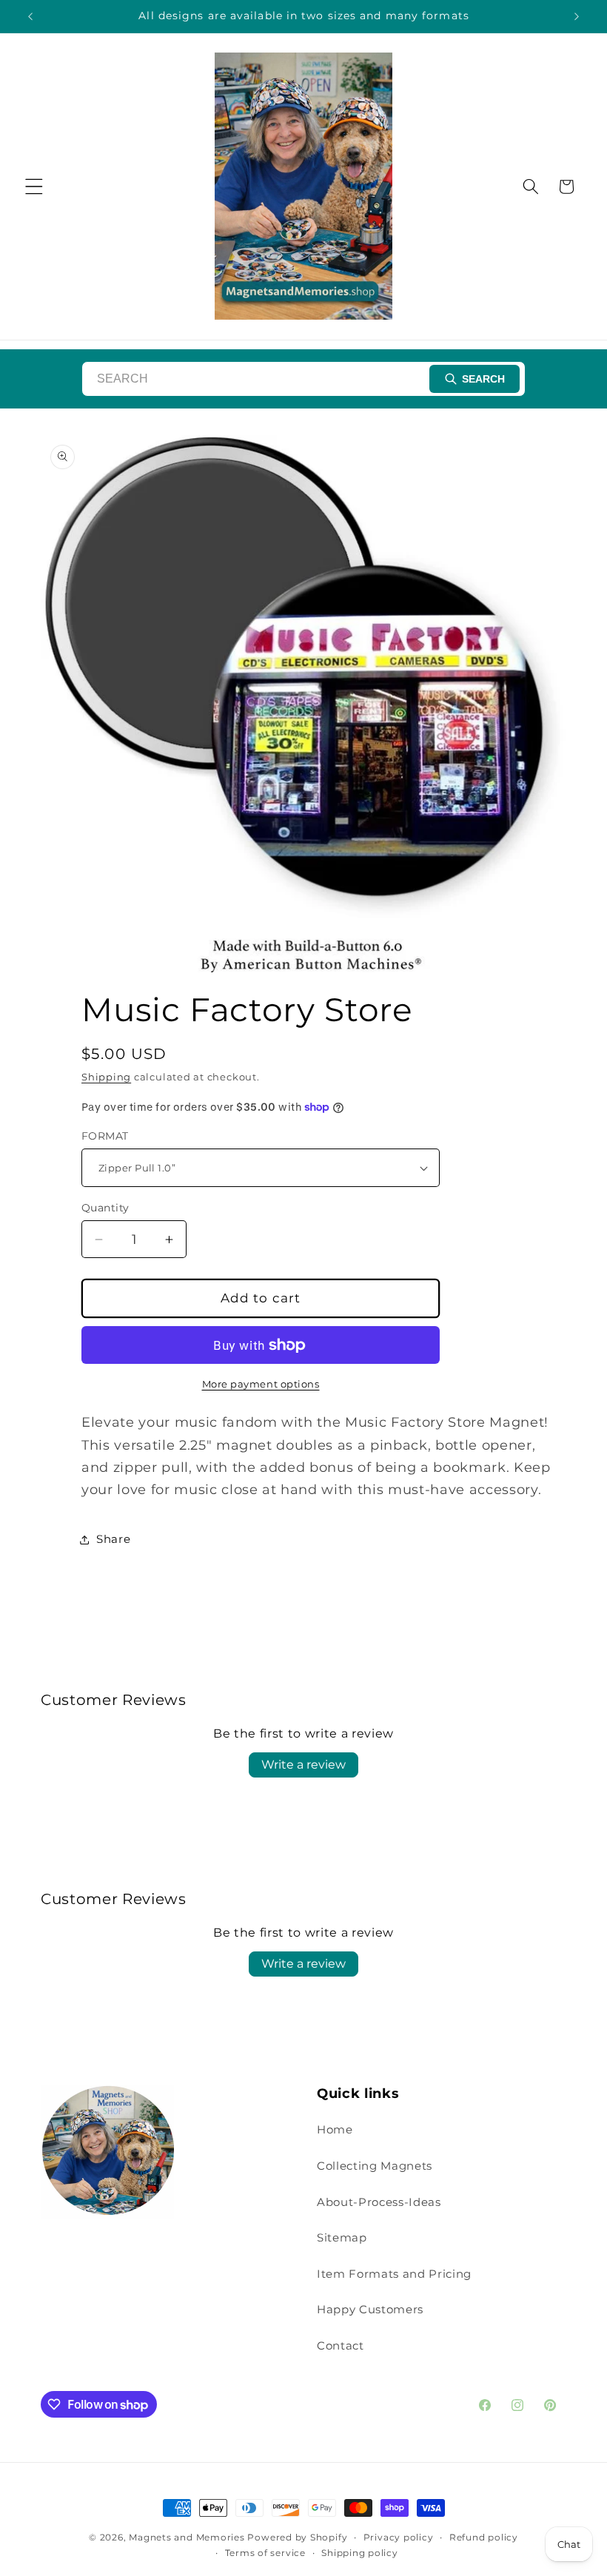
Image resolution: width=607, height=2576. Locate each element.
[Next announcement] (577, 16)
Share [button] (113, 1539)
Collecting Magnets (375, 2166)
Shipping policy (360, 2553)
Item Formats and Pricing (394, 2274)
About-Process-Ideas (379, 2202)
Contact (341, 2345)
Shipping (106, 1077)
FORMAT (105, 1136)
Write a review (303, 1765)
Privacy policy (399, 2537)
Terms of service (265, 2553)
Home (335, 2129)
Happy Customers (370, 2309)
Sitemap (342, 2237)
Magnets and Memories (188, 2537)
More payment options (261, 1384)
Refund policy (484, 2537)
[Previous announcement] (30, 16)
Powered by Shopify (297, 2537)
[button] (34, 186)
